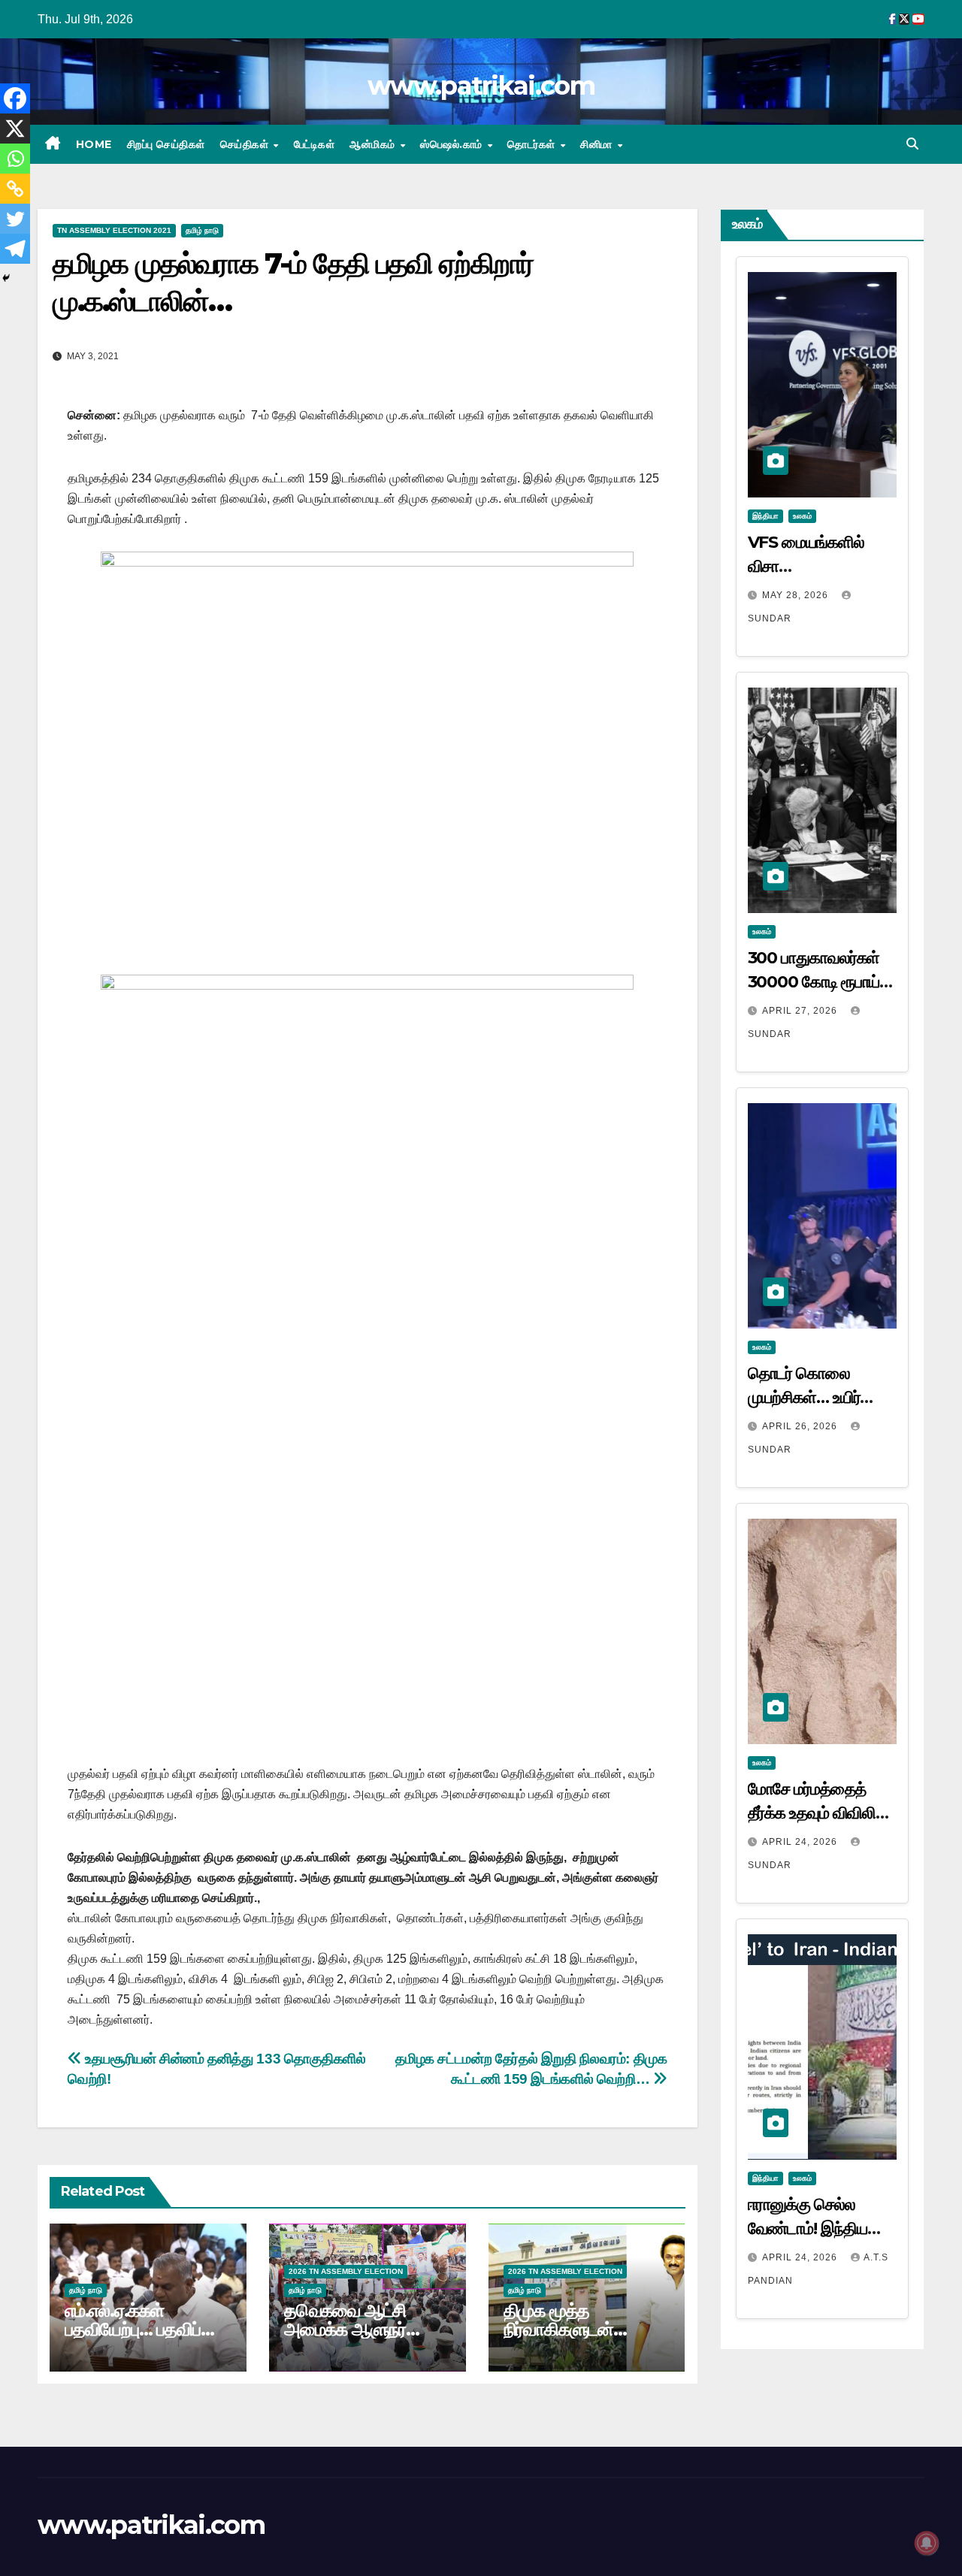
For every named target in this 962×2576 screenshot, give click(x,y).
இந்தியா (765, 516)
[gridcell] (368, 1878)
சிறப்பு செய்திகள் (166, 144)
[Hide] (6, 278)
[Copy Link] (15, 189)
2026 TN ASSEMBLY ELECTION (346, 2271)
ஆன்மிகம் (374, 144)
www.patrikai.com (481, 86)
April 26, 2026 (801, 1426)
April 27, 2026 (801, 1011)
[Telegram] (15, 249)
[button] (912, 144)
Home (94, 144)
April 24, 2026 (801, 1842)
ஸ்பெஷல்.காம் (453, 144)
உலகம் (802, 516)
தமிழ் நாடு (202, 230)
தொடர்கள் (533, 144)
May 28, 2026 (797, 595)
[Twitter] (15, 219)
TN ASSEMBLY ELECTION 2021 (114, 230)
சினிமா (598, 144)
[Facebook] (15, 98)
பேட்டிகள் (315, 144)
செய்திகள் (246, 144)
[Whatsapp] (15, 159)
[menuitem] (368, 1969)
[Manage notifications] (927, 2543)
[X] (15, 128)
